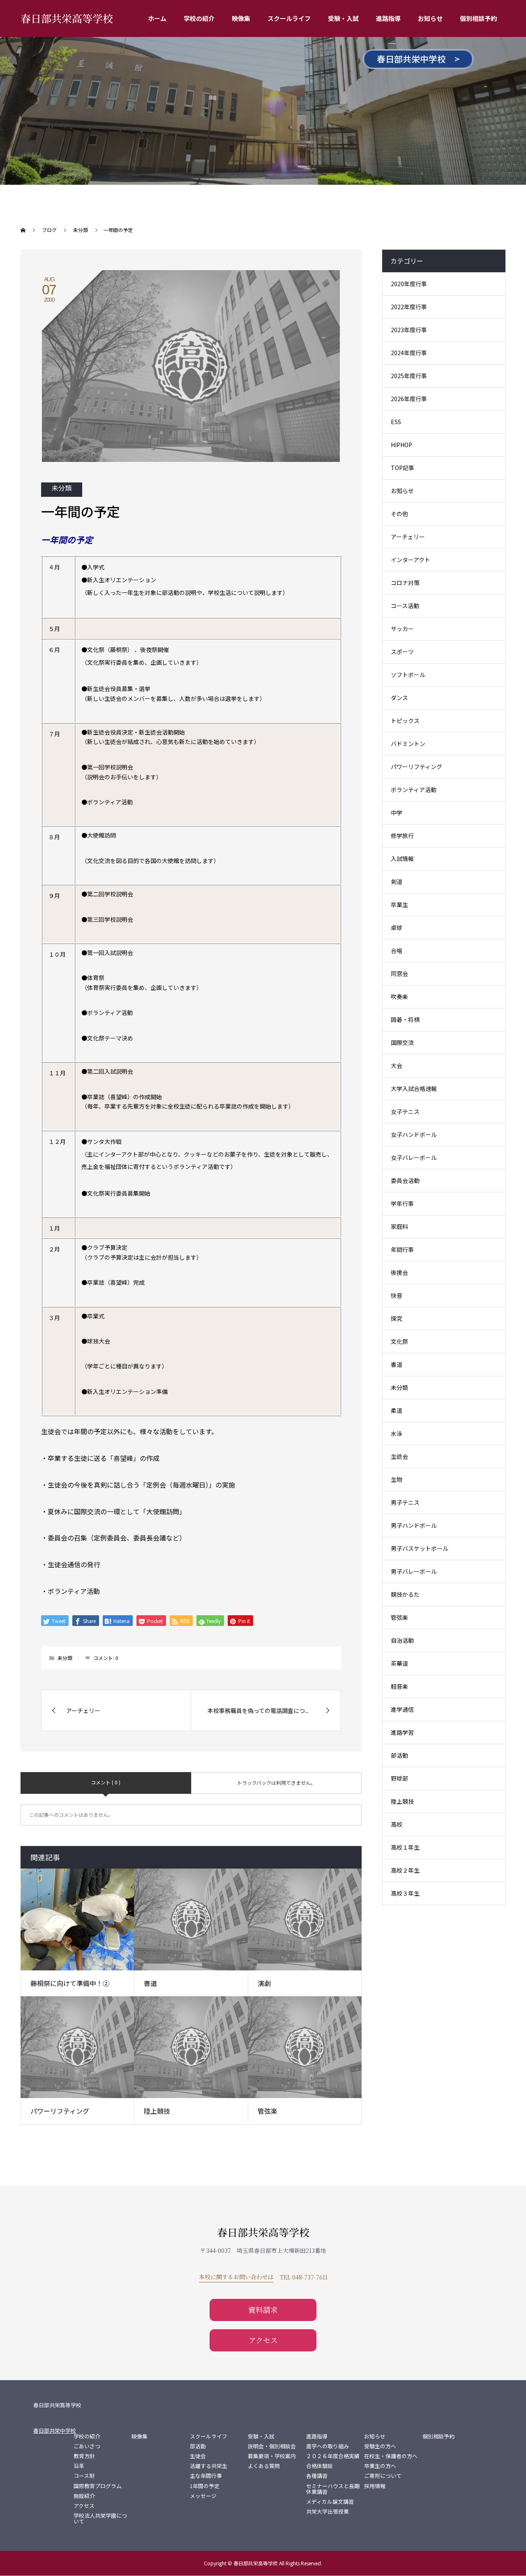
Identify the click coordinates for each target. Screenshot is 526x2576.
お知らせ (430, 18)
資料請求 (263, 2310)
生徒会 (399, 1456)
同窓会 (399, 973)
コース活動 (405, 606)
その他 (399, 514)
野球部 (399, 1778)
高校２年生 (405, 1870)
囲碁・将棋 (405, 1019)
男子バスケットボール (420, 1548)
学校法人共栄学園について (100, 2519)
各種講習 (317, 2476)
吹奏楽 (399, 996)
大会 (397, 1065)
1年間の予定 (205, 2486)
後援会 (399, 1272)
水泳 (397, 1433)
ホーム (157, 18)
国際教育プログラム (98, 2486)
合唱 (397, 951)
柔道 (397, 1410)
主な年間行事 (206, 2476)
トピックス (405, 721)
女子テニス (405, 1111)
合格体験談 (320, 2466)
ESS (396, 422)
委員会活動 (405, 1180)
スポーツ (402, 652)
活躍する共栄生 (209, 2466)
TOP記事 (403, 468)
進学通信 (402, 1709)
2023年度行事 (409, 330)
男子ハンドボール (414, 1525)
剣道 (397, 882)
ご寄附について (383, 2476)
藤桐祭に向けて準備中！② (70, 1983)
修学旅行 (402, 836)
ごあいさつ (87, 2446)
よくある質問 (264, 2466)
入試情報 (402, 859)
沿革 (79, 2466)
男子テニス (405, 1502)
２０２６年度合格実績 (333, 2456)
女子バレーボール (414, 1157)
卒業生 (399, 905)
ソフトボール (408, 675)
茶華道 (399, 1663)
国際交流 (402, 1042)
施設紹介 (84, 2496)
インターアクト (411, 560)
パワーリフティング (60, 2111)
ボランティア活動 (414, 790)
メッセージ (203, 2496)
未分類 (62, 488)
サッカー (402, 629)
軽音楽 (399, 1686)
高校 (397, 1824)
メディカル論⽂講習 (330, 2502)
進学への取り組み (328, 2446)
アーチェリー (408, 537)
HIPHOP (401, 445)
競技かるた (405, 1594)
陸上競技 (157, 2111)
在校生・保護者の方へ (391, 2456)
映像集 (241, 18)
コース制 (84, 2476)
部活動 (399, 1755)
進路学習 (402, 1732)
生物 (397, 1479)
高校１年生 (405, 1847)
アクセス (263, 2340)
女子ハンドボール (414, 1134)
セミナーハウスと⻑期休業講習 (333, 2489)
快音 (397, 1295)
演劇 (264, 1983)
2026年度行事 (409, 399)
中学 (397, 813)
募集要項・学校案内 (272, 2456)
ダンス (399, 698)
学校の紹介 (199, 18)
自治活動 (402, 1640)
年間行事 (402, 1249)
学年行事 (402, 1203)
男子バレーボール (414, 1571)
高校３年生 (405, 1893)
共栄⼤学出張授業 (328, 2512)
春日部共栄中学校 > (418, 59)
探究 (397, 1318)
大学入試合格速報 (414, 1088)
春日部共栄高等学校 (67, 18)
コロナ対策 (405, 583)
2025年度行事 (409, 376)
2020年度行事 (409, 284)
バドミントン (408, 744)
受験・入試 (343, 18)
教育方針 (84, 2456)
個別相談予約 (478, 18)
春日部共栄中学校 (55, 2430)
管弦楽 (268, 2111)
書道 (150, 1983)
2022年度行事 (409, 307)
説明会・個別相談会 (272, 2446)
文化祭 (399, 1341)
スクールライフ (289, 18)
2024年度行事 (409, 353)
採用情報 (375, 2486)
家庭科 (399, 1226)
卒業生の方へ (380, 2466)
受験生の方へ (380, 2446)
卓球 (397, 928)
